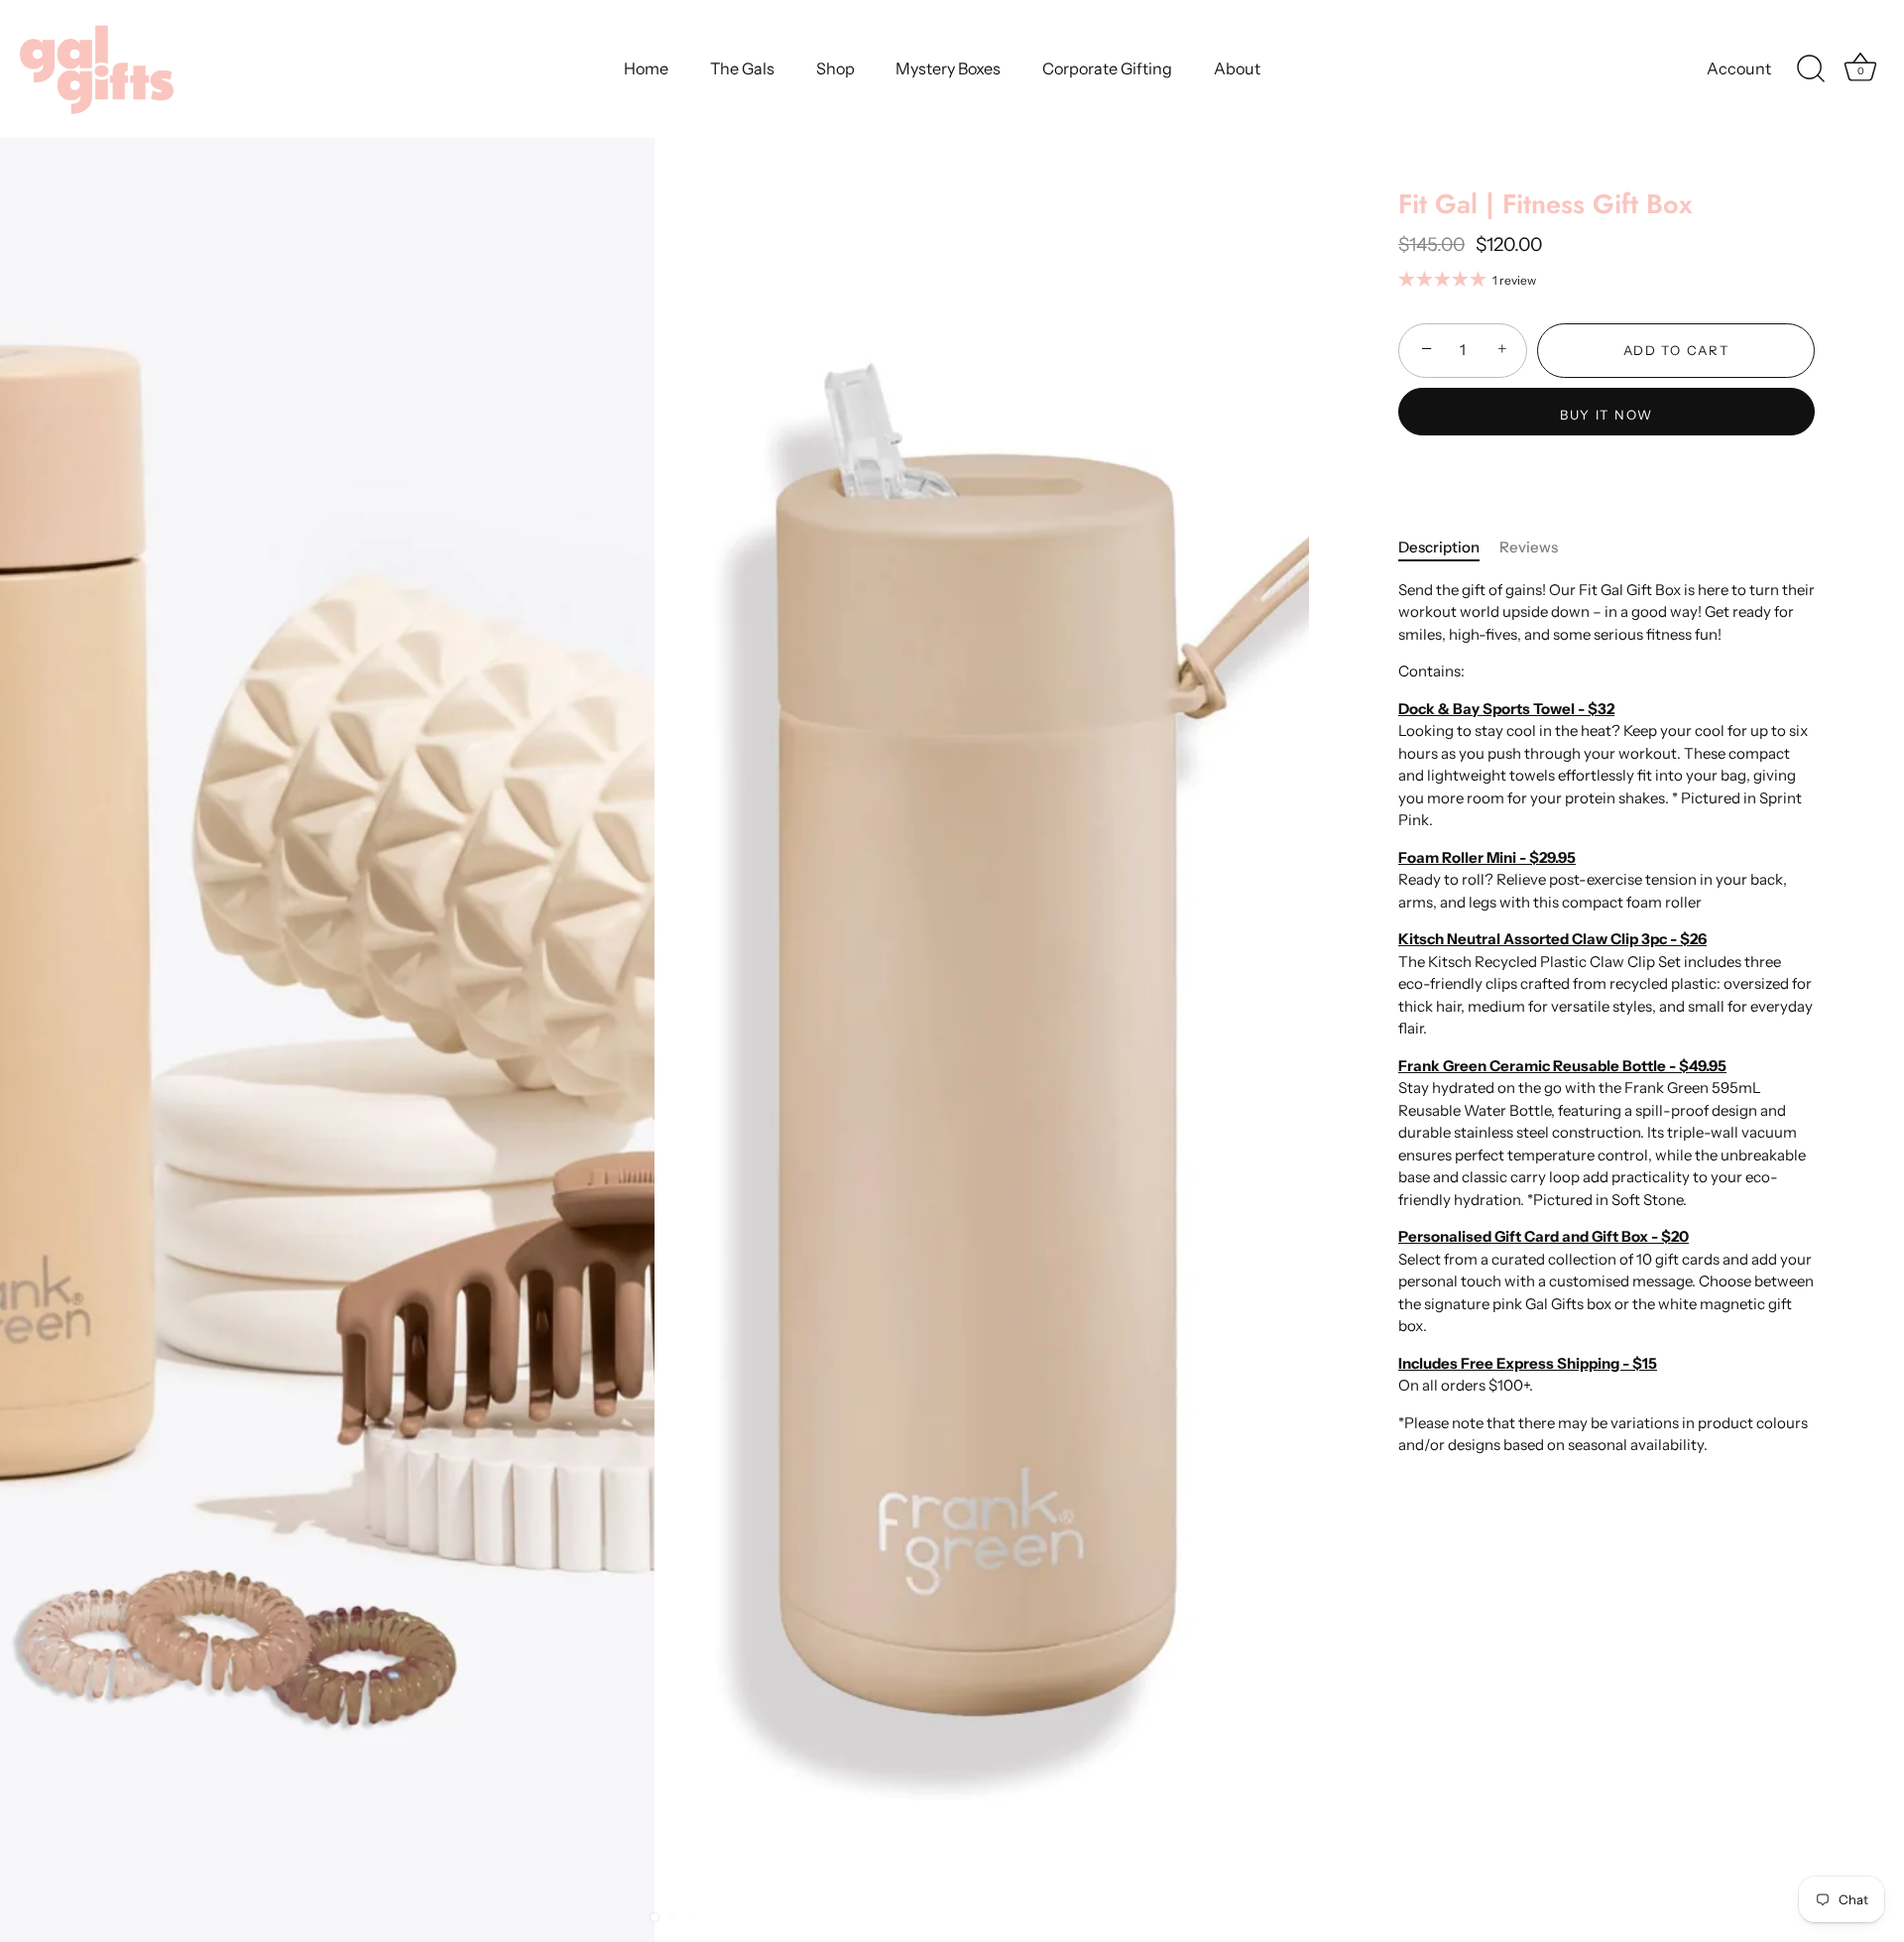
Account (1739, 68)
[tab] (1449, 548)
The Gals (742, 68)
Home (646, 68)
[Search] (1811, 69)
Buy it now (1606, 415)
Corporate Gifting (1107, 68)
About (1237, 68)
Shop (835, 68)
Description (1439, 547)
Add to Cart (1676, 350)
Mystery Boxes (948, 68)
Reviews (1529, 547)
